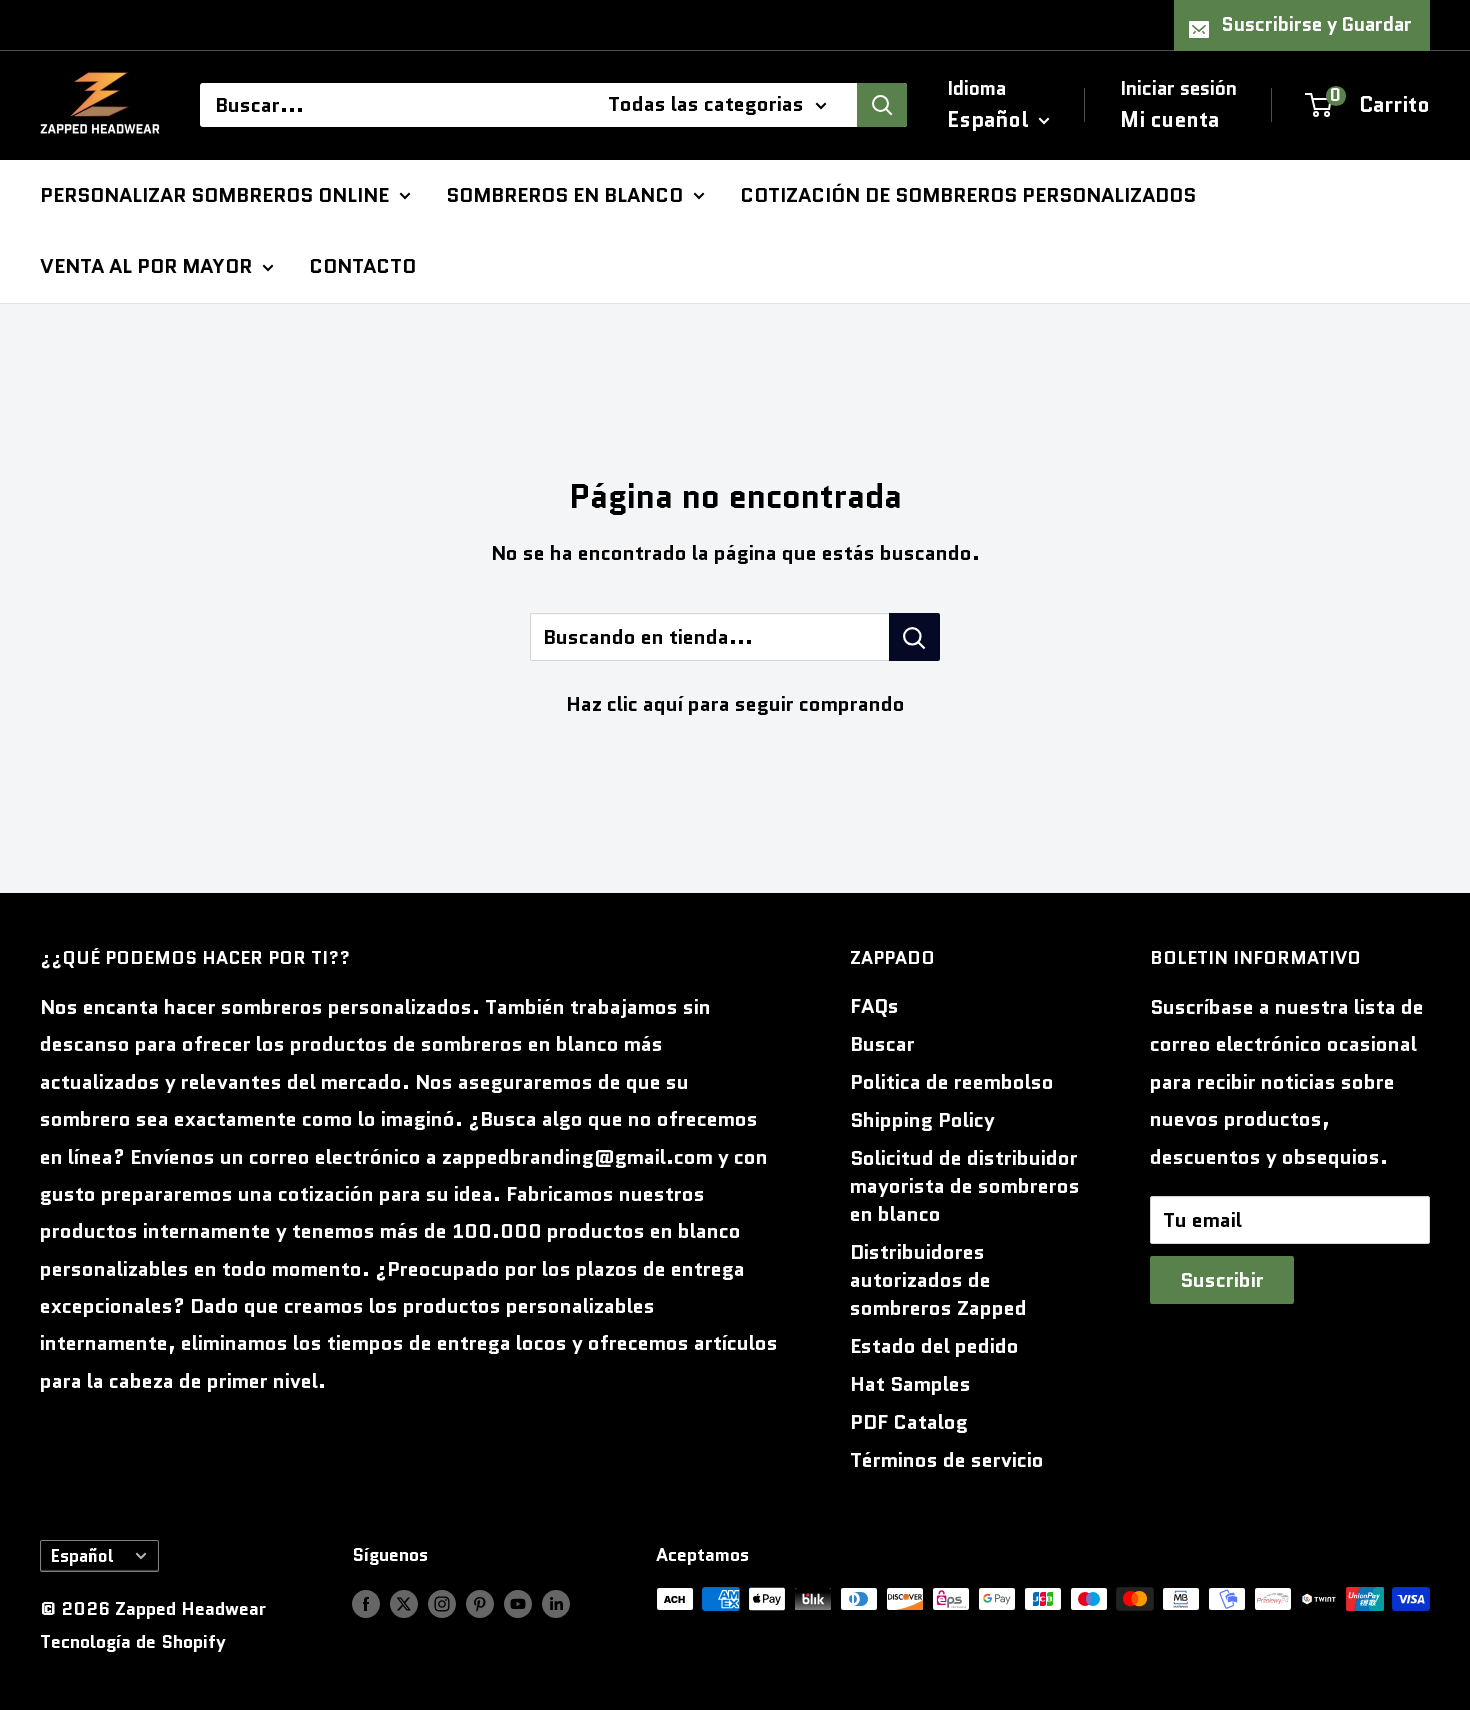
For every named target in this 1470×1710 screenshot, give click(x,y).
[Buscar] (882, 105)
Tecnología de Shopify (133, 1642)
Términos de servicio (947, 1460)
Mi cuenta (1169, 119)
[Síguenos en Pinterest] (480, 1604)
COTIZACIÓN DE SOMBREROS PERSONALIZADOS (968, 194)
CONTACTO (362, 266)
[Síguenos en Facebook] (366, 1604)
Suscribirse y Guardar (1316, 24)
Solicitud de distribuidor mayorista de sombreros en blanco (965, 1186)
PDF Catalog (909, 1422)
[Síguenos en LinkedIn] (556, 1604)
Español (82, 1556)
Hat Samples (910, 1384)
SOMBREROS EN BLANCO (564, 194)
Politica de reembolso (952, 1082)
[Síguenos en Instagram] (442, 1604)
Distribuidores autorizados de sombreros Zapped (938, 1280)
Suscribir (1222, 1280)
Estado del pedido (934, 1346)
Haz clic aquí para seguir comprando (735, 704)
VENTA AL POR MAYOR (146, 266)
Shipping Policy (922, 1120)
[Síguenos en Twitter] (404, 1604)
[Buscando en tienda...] (914, 637)
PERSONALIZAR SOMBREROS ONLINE (214, 194)
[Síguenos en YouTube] (518, 1604)
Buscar (882, 1044)
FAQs (874, 1006)
